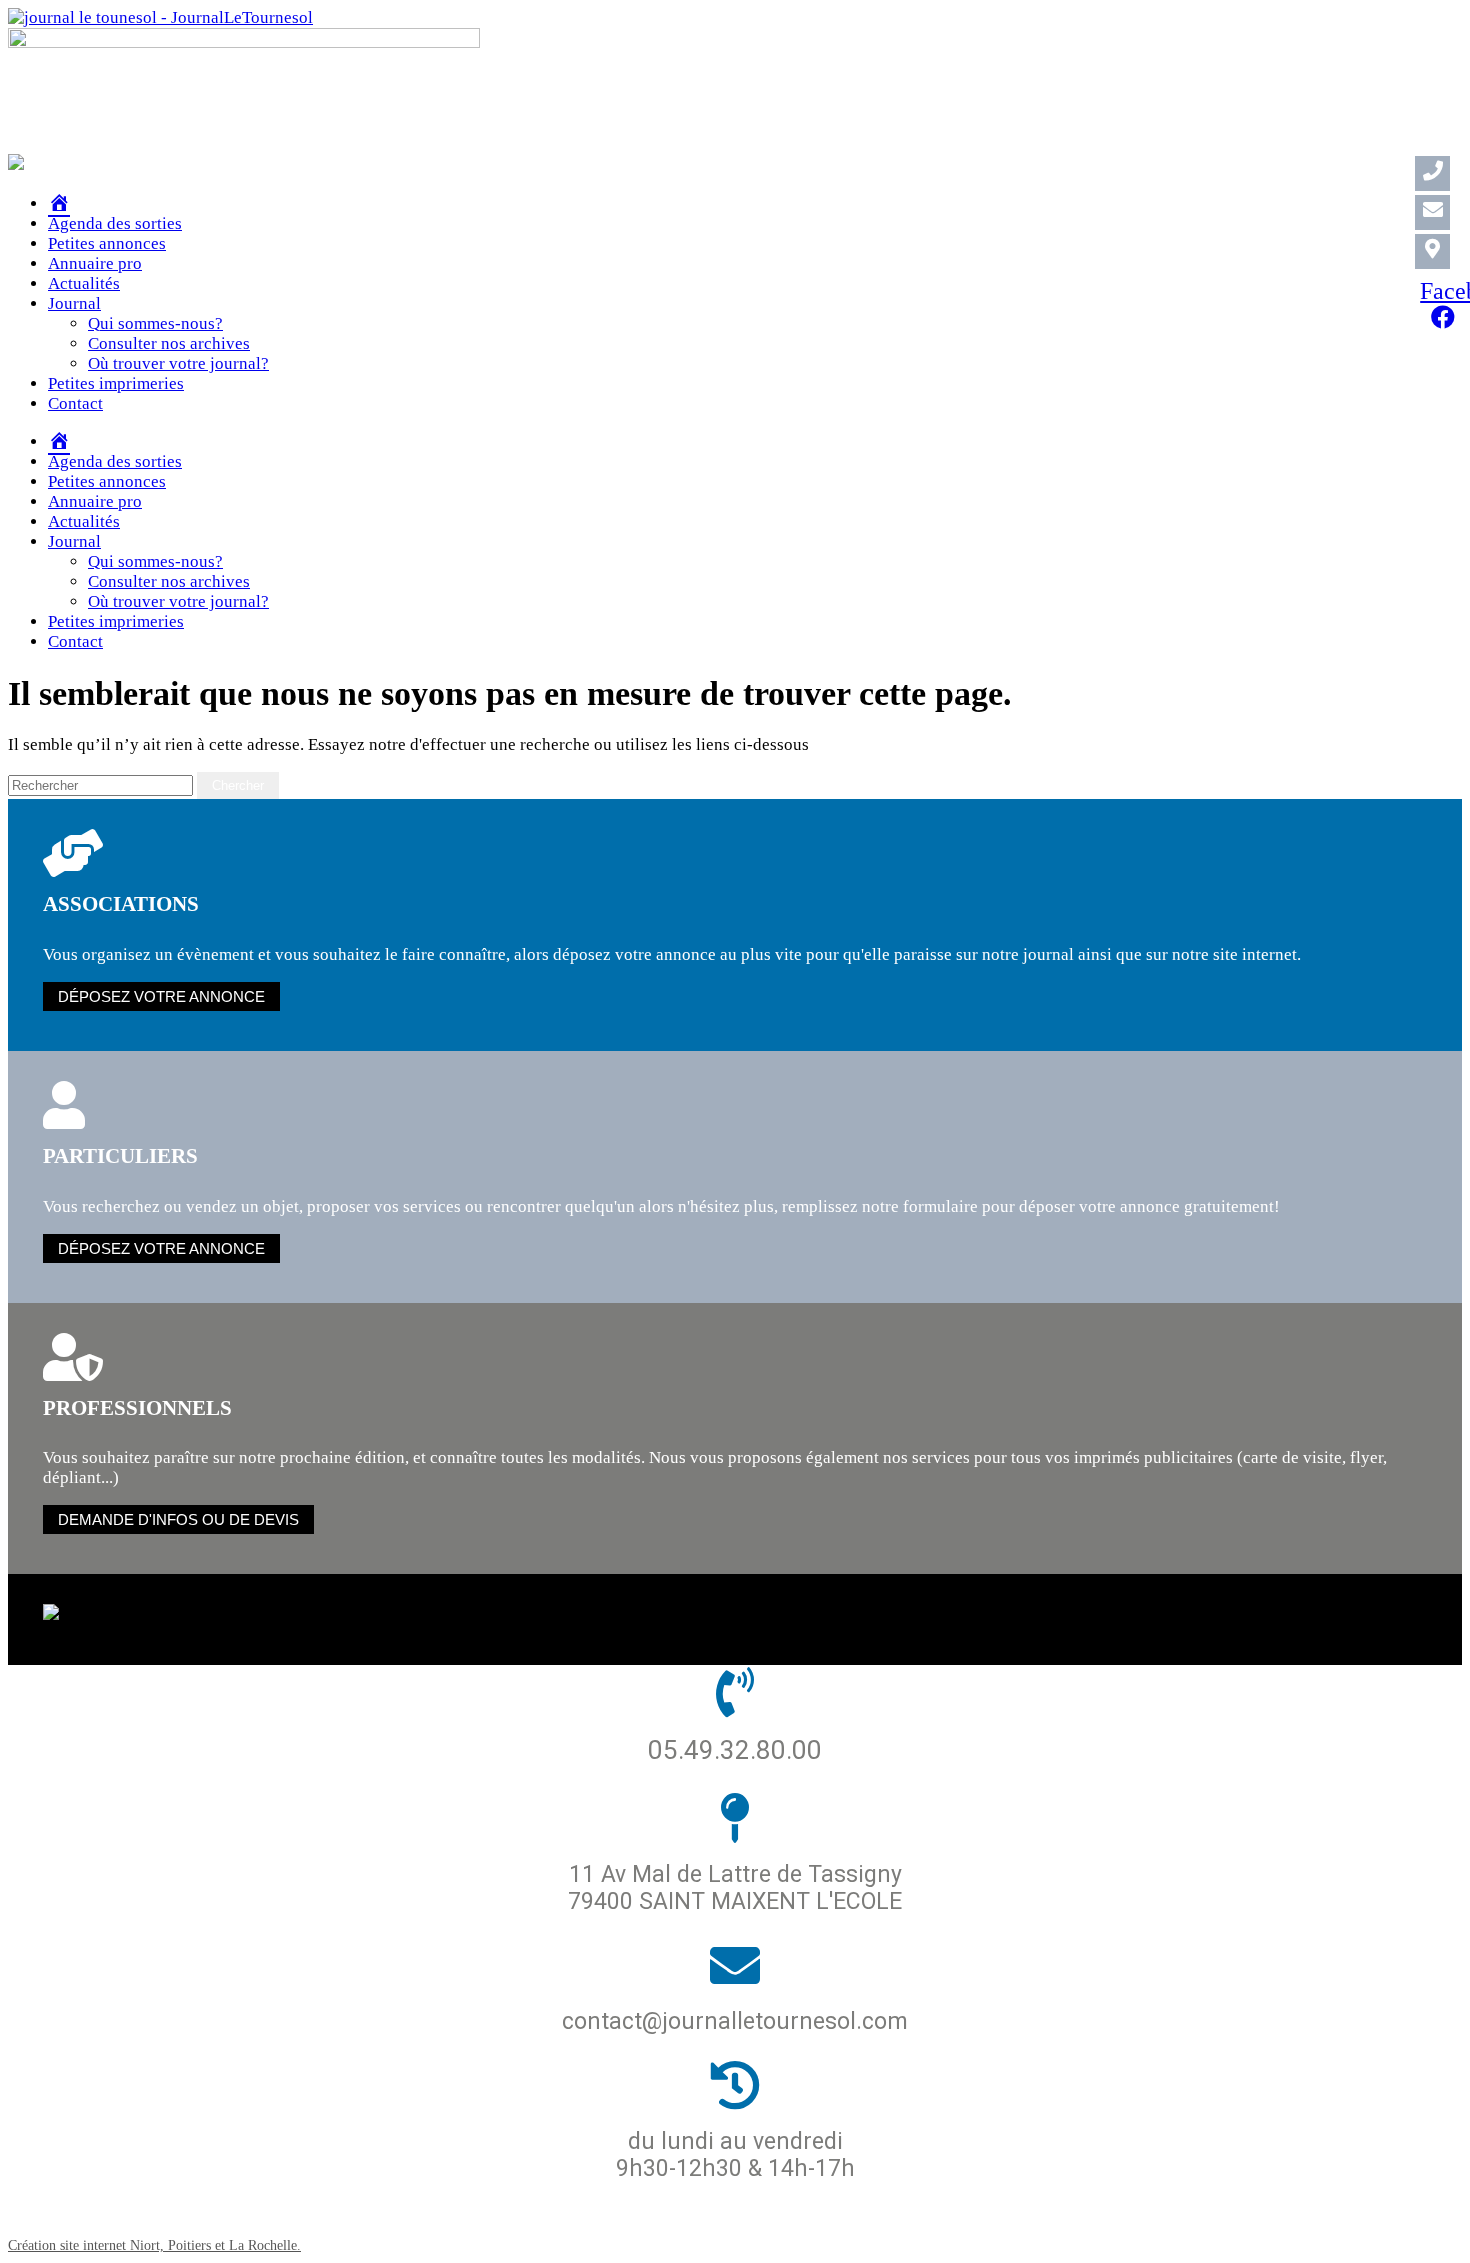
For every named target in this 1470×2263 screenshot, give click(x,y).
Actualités (84, 283)
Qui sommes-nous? (155, 323)
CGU (931, 2214)
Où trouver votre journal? (178, 363)
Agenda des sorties (115, 223)
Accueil (448, 2214)
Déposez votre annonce (161, 996)
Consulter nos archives (169, 343)
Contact (75, 403)
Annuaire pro (95, 263)
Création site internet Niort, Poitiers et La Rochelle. (154, 2245)
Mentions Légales (816, 2214)
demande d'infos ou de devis (178, 1519)
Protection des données (609, 2214)
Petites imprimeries (116, 383)
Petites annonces (107, 243)
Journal (74, 303)
